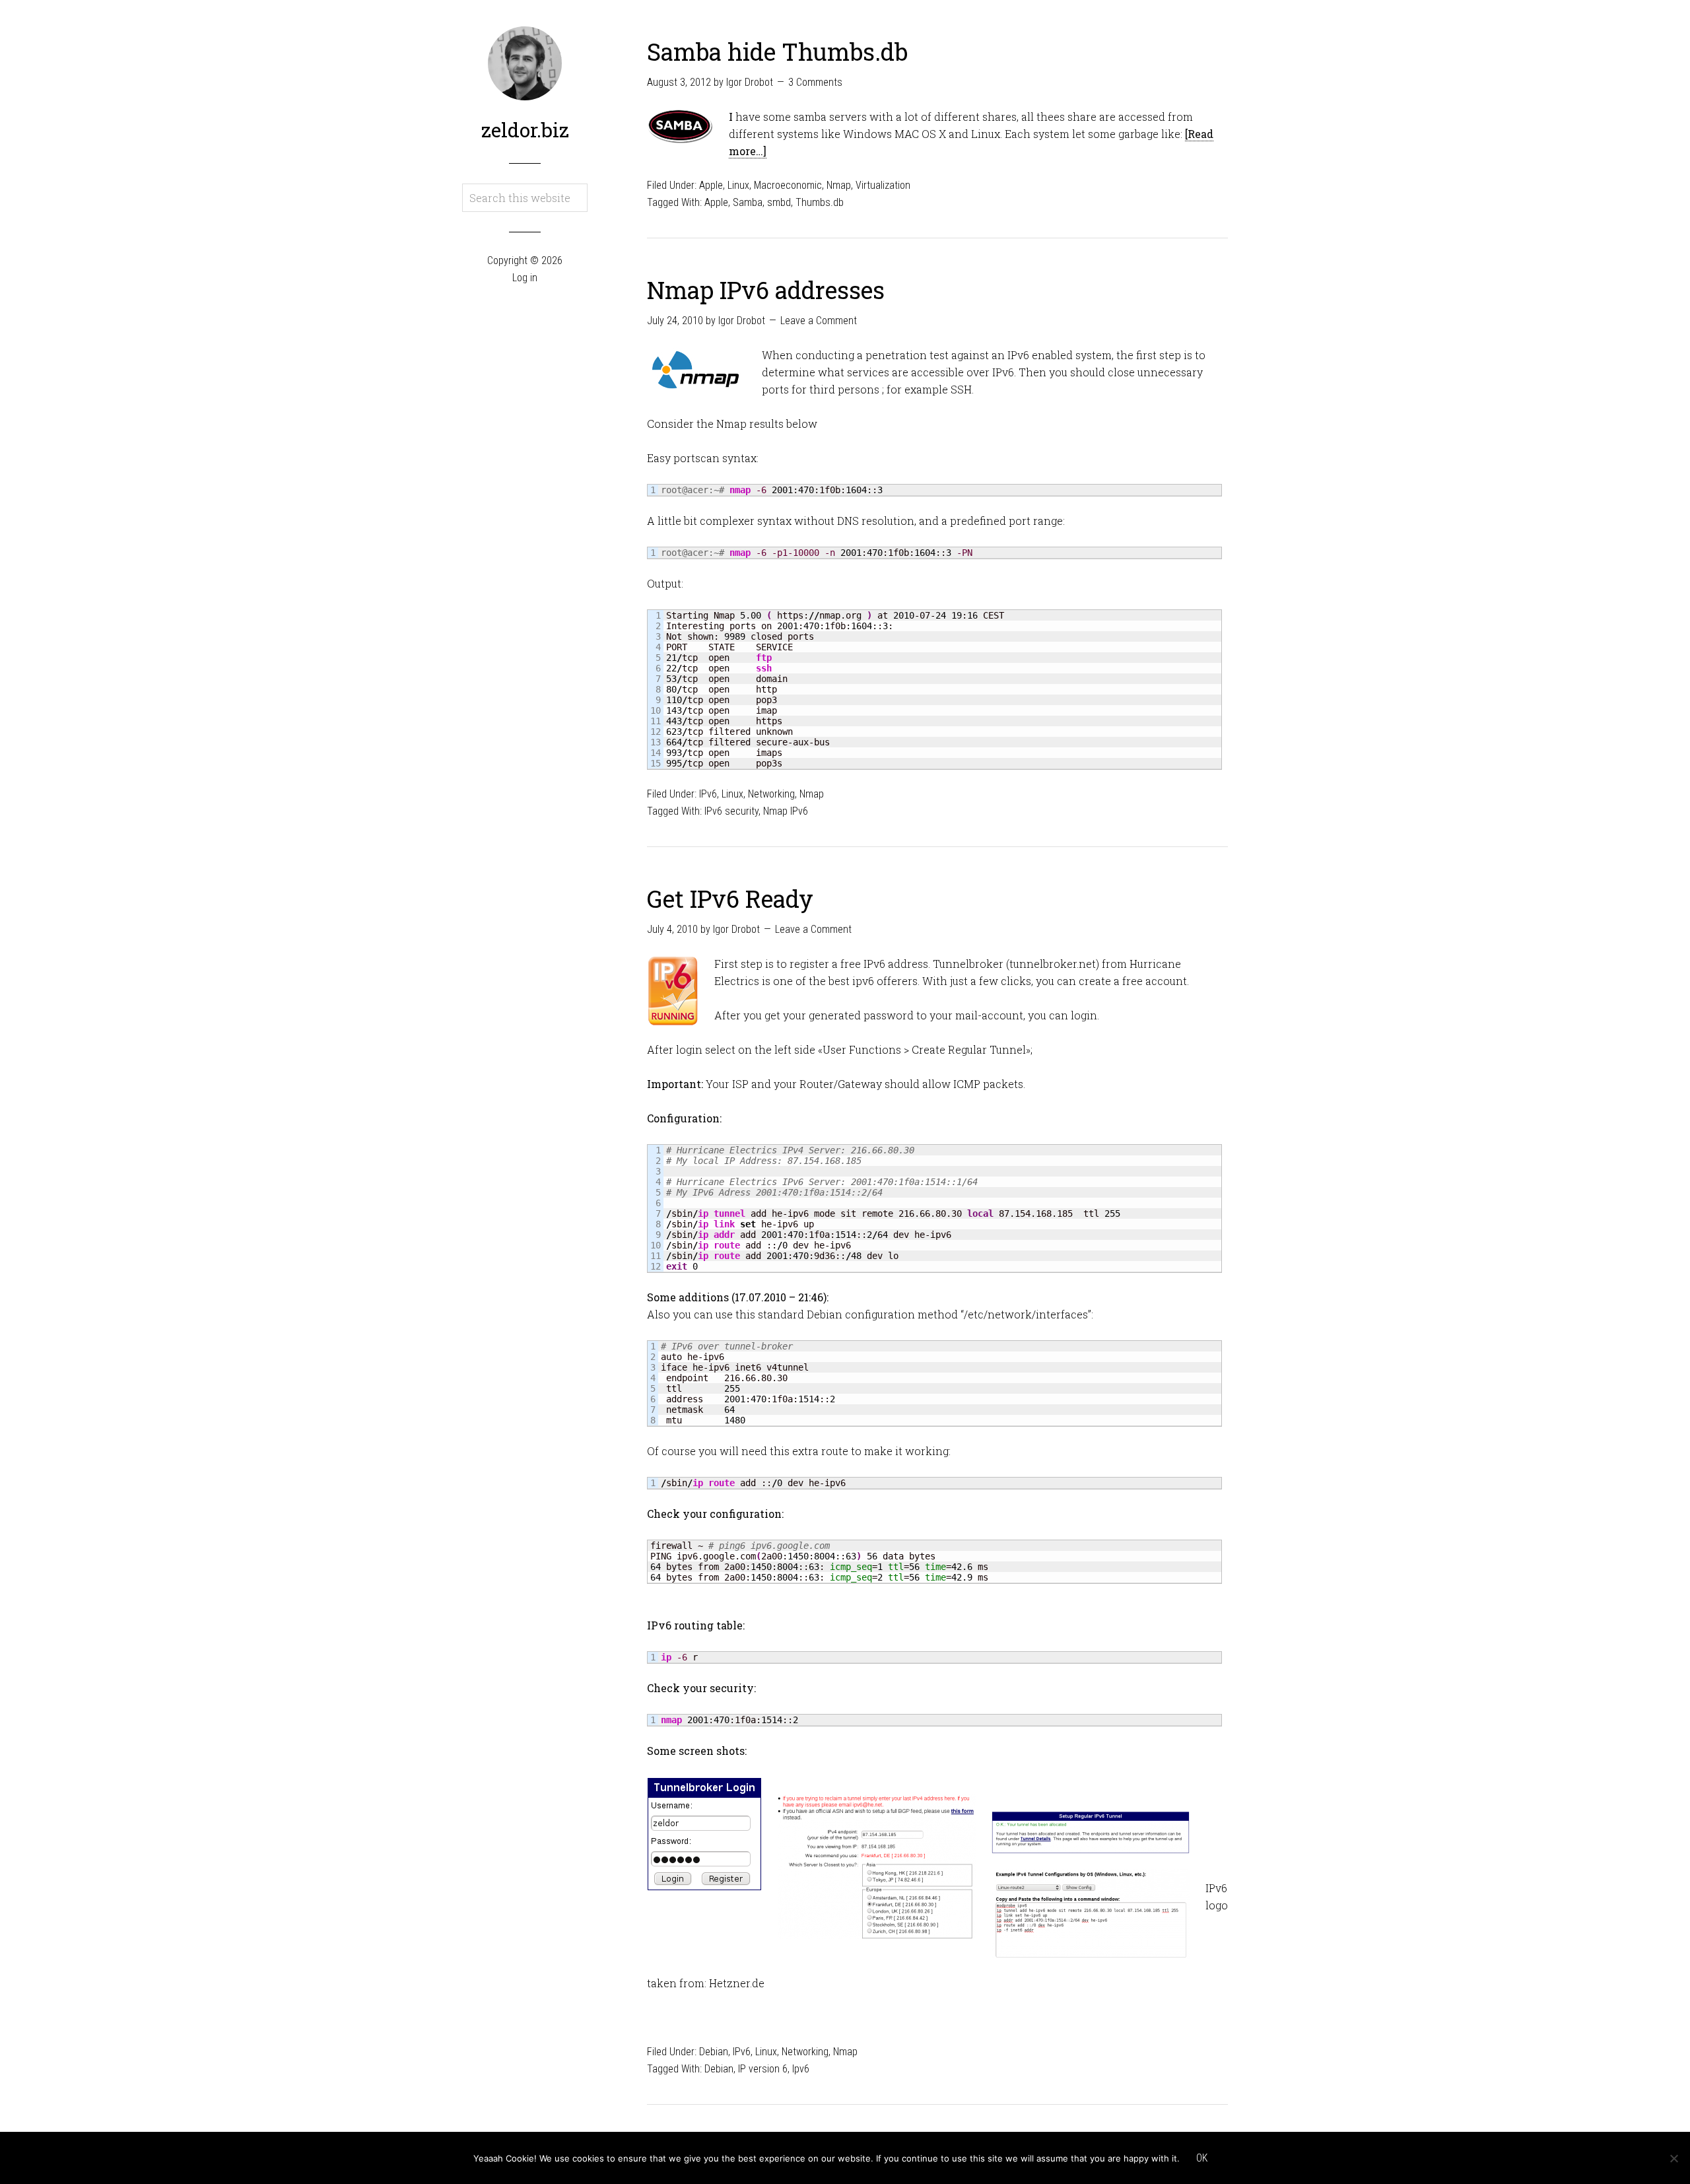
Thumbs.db (820, 202)
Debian (714, 2052)
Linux (738, 185)
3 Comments (815, 82)
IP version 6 (763, 2069)
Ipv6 (801, 2069)
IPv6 (708, 794)
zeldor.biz (525, 130)
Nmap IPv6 (786, 811)
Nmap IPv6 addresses (766, 290)
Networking (771, 794)
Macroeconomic (788, 185)
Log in (525, 278)
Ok (1202, 2158)
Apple (711, 185)
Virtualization (883, 185)
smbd (779, 202)
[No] (1673, 2158)
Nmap (839, 185)
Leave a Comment (819, 321)
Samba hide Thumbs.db (777, 51)
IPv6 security (731, 811)
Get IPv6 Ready (730, 899)
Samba (748, 202)
